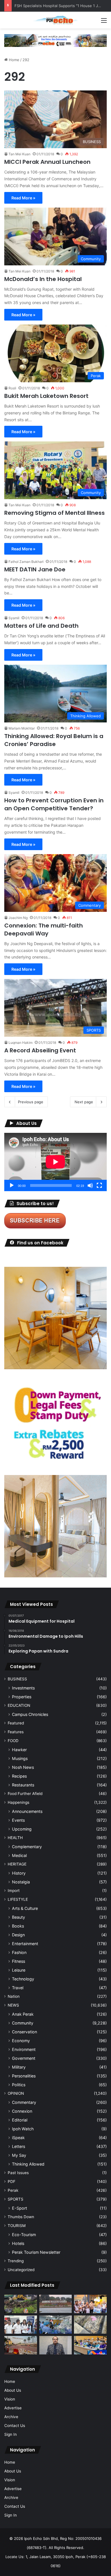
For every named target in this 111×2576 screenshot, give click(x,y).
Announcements (27, 1811)
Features (16, 1732)
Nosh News (23, 1767)
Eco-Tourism (24, 2235)
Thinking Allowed (28, 2164)
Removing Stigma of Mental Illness (55, 513)
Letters (18, 2146)
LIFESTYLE (18, 1899)
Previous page (31, 1102)
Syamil (14, 618)
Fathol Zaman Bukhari (26, 562)
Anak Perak (23, 2014)
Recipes (19, 1776)
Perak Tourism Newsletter (36, 2252)
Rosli (12, 388)
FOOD (13, 1741)
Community (23, 2023)
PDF (12, 2182)
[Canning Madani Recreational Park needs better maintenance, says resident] (56, 2304)
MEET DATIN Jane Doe (35, 569)
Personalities (24, 2076)
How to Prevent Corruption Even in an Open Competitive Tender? (54, 804)
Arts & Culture (25, 1908)
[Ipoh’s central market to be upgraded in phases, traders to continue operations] (90, 2345)
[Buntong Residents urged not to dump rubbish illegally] (21, 2304)
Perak (13, 2190)
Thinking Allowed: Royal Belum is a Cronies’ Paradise (54, 740)
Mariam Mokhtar (22, 728)
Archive (11, 2417)
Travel (18, 1988)
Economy (21, 2041)
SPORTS (16, 2199)
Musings (20, 1758)
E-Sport (19, 2208)
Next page (84, 1102)
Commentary (24, 2102)
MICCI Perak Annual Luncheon (47, 162)
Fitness (18, 1961)
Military (19, 2067)
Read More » (23, 198)
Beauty (18, 1917)
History (19, 1873)
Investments (23, 1688)
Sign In (11, 2434)
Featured (16, 1723)
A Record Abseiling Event (40, 1050)
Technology (23, 1979)
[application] (55, 1162)
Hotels (18, 2243)
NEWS (13, 2005)
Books (18, 1926)
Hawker (19, 1750)
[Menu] (104, 22)
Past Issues (18, 2173)
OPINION (16, 2093)
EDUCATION (19, 1705)
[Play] (12, 1185)
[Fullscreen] (99, 1185)
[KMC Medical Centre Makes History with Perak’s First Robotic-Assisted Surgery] (56, 2325)
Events (18, 1820)
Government (24, 2058)
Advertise (13, 2408)
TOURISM (17, 2226)
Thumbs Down (21, 2217)
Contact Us (15, 2426)
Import (14, 1891)
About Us (13, 2390)
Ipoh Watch (23, 2129)
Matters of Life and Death (41, 626)
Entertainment (25, 1944)
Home (14, 60)
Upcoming (22, 1829)
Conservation (24, 2032)
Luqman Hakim (20, 1043)
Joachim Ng (18, 918)
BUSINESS (17, 1679)
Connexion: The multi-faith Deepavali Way (44, 929)
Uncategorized (21, 2270)
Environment (24, 2049)
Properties (22, 1697)
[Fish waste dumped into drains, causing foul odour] (90, 2325)
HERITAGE (17, 1864)
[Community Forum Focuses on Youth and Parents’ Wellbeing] (56, 2345)
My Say (19, 2155)
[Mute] (90, 1185)
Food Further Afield (25, 1794)
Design (18, 1935)
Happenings (18, 1802)
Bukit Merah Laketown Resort (46, 396)
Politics (19, 2085)
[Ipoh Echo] (55, 20)
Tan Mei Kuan (19, 154)
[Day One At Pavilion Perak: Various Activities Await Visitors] (90, 2304)
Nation (14, 1996)
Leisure (19, 1970)
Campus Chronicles (30, 1714)
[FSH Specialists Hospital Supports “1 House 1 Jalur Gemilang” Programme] (21, 2325)
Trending (16, 2261)
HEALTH (15, 1838)
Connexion (22, 2111)
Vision (10, 2399)
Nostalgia (21, 1882)
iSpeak (18, 2138)
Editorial (20, 2120)
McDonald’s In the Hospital (43, 279)
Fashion (19, 1952)
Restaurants (23, 1785)
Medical (19, 1855)
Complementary (27, 1847)
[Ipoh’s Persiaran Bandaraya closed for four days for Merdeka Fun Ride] (21, 2345)
